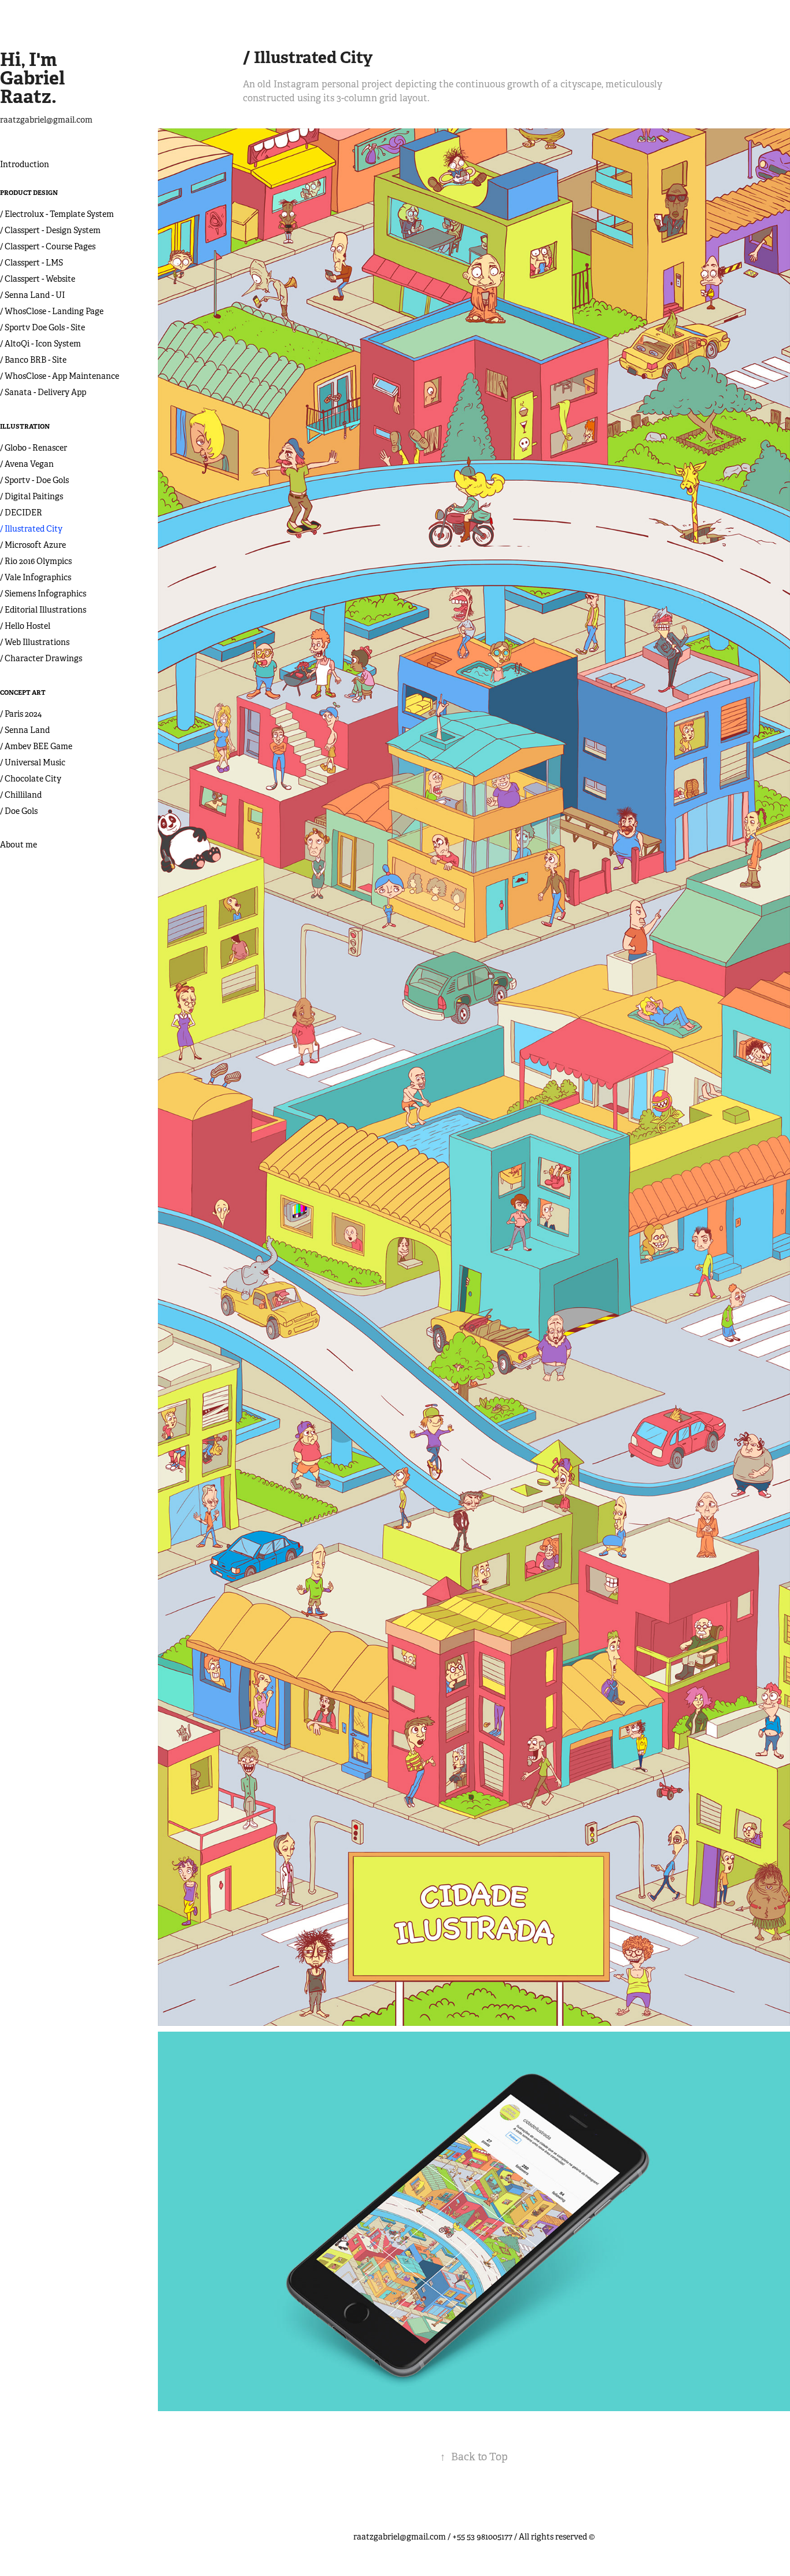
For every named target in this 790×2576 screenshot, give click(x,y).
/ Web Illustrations (35, 642)
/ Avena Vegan (27, 464)
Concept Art (23, 692)
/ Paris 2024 (21, 714)
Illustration (25, 426)
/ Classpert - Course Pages (48, 246)
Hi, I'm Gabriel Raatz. (34, 78)
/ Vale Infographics (36, 577)
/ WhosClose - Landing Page (52, 311)
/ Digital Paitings (32, 496)
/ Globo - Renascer (34, 448)
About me (19, 845)
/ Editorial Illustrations (43, 610)
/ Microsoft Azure (33, 545)
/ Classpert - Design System (50, 230)
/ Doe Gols (19, 811)
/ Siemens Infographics (43, 594)
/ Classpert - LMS (32, 263)
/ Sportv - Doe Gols (34, 480)
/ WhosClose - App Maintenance (60, 376)
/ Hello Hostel (25, 626)
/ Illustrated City (31, 529)
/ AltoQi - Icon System (40, 344)
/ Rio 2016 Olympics (36, 561)
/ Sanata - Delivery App (43, 392)
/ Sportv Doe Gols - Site (43, 327)
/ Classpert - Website (38, 279)
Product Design (29, 193)
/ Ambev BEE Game (36, 746)
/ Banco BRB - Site (33, 360)
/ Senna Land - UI (32, 295)
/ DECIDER (21, 513)
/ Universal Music (33, 762)
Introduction (25, 164)
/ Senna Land (25, 730)
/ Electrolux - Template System (57, 214)
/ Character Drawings (41, 658)
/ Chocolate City (31, 779)
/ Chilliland (21, 795)
